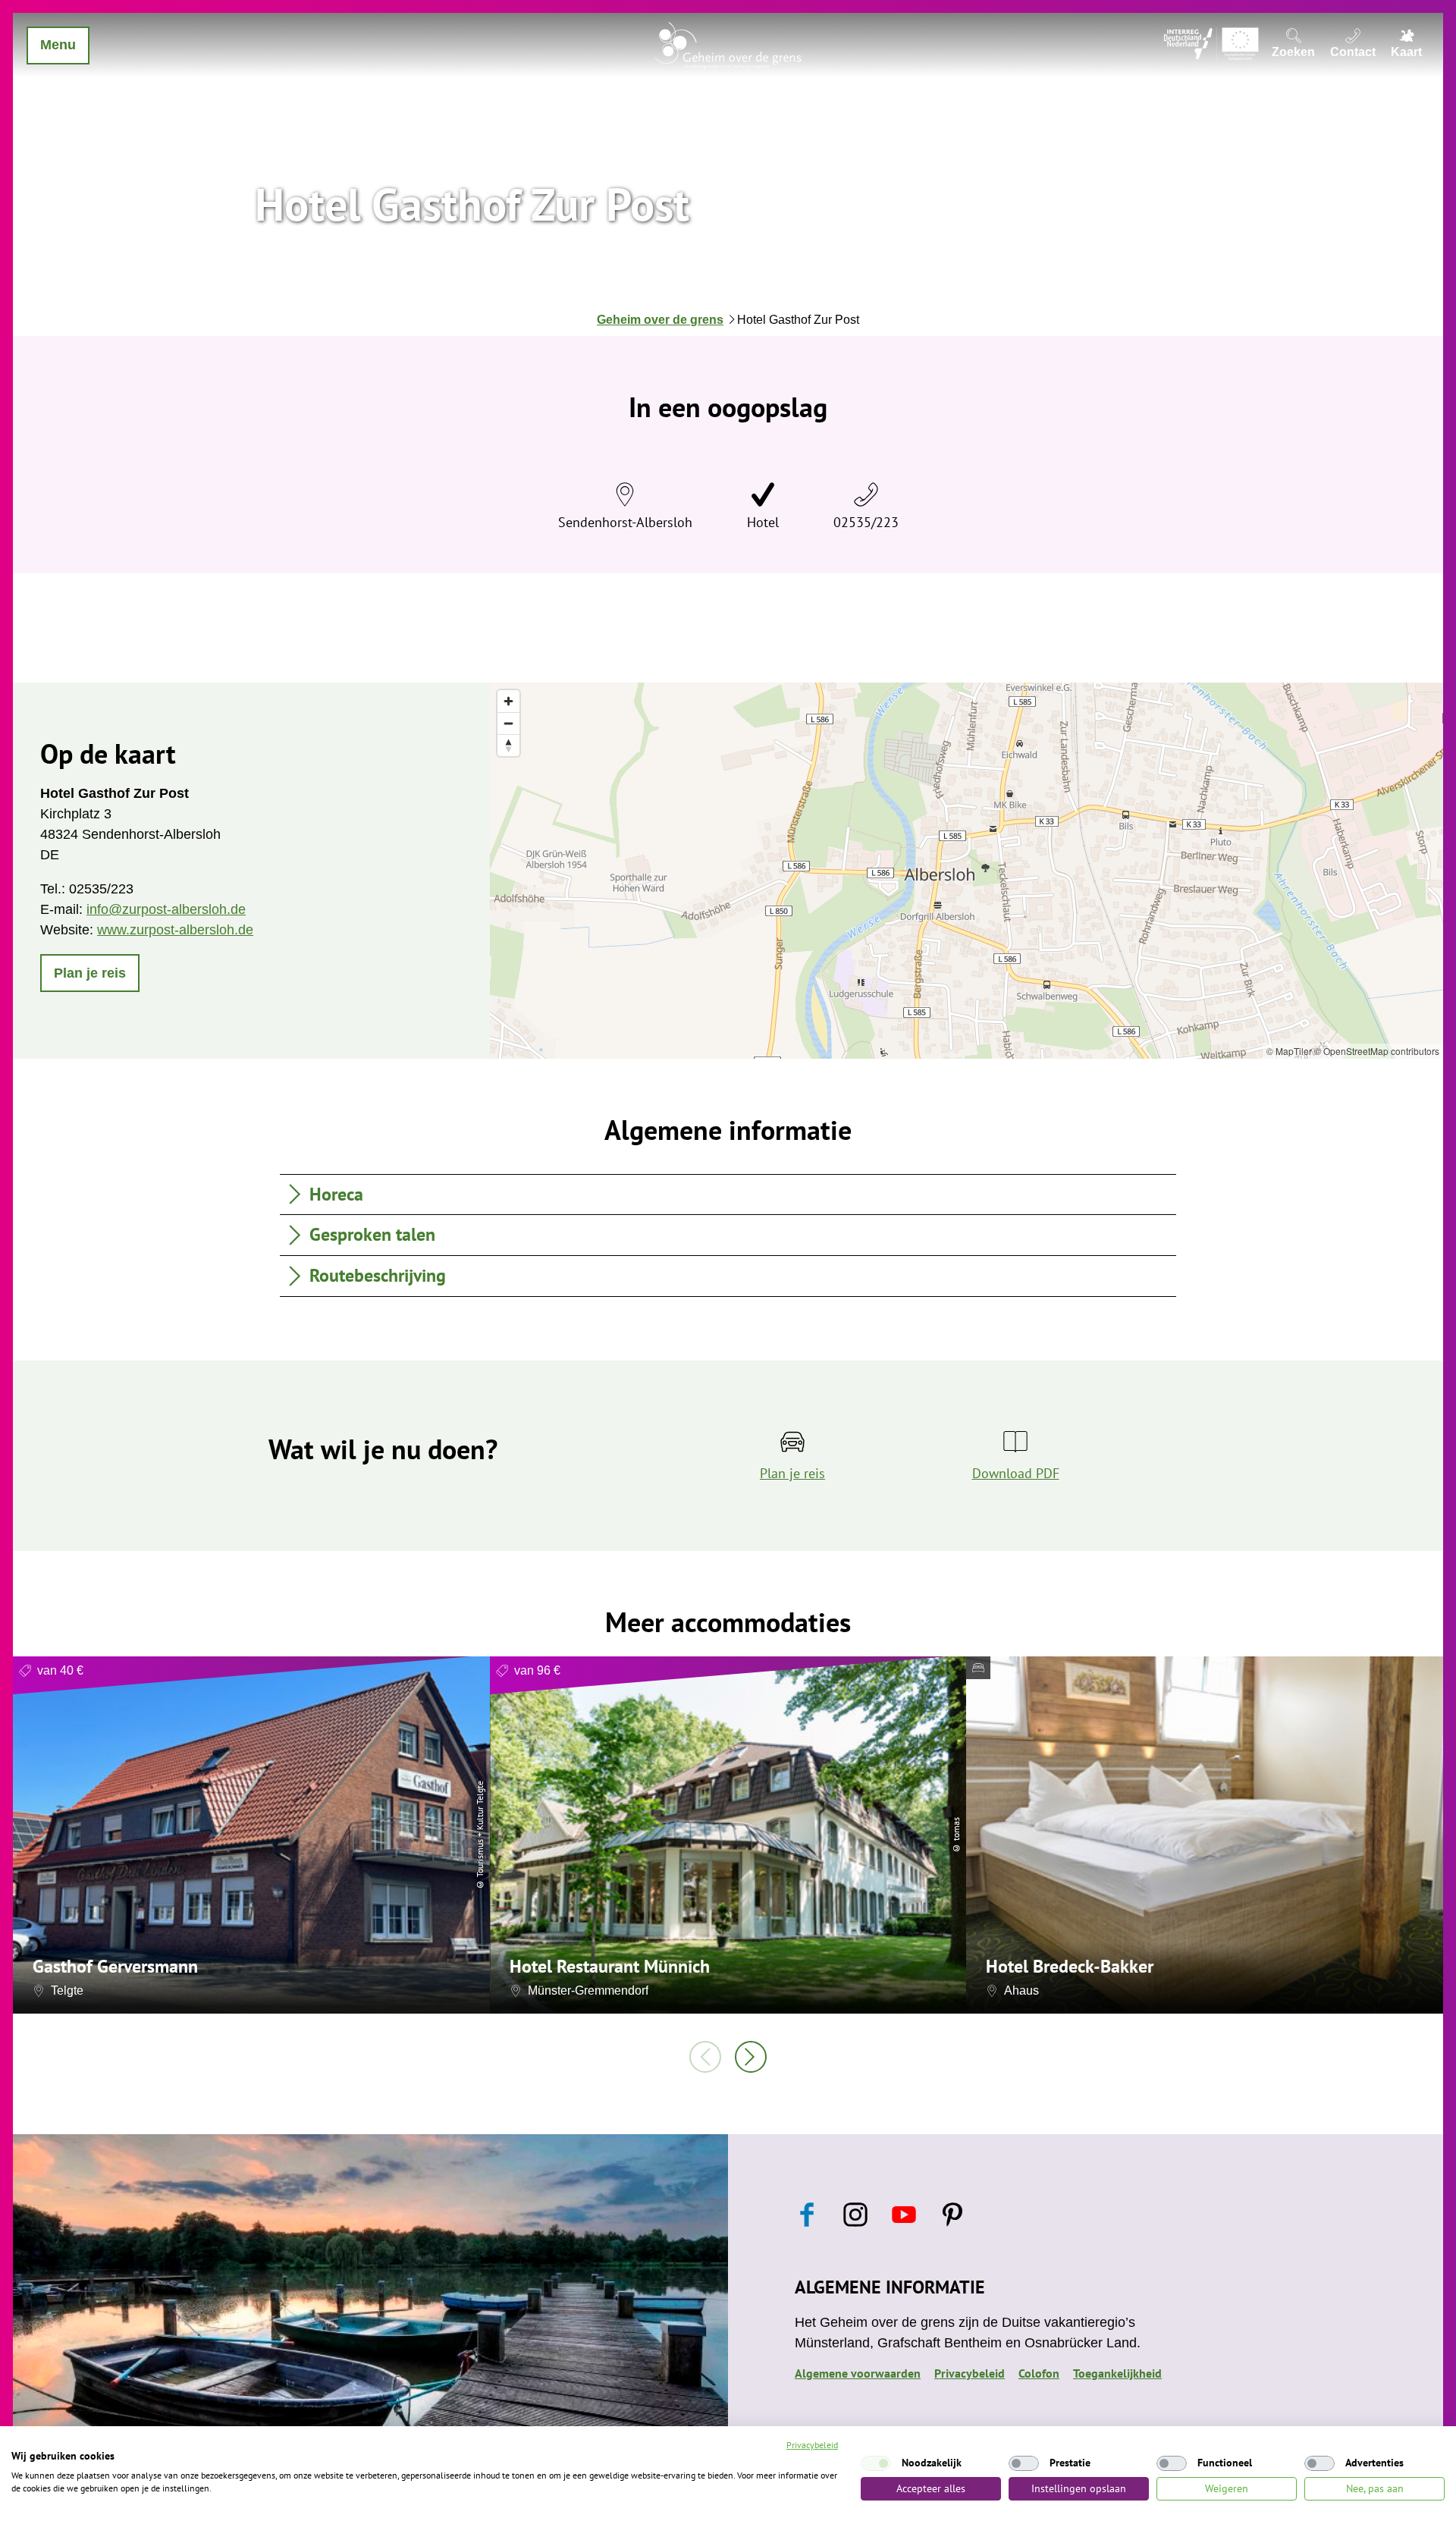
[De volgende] (751, 2057)
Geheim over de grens (660, 320)
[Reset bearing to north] (508, 745)
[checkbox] (876, 2463)
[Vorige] (705, 2057)
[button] (90, 973)
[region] (966, 871)
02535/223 (866, 522)
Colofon (1039, 2373)
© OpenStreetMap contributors (1377, 1051)
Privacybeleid (970, 2373)
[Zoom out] (508, 723)
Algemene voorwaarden (858, 2373)
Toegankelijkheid (1117, 2373)
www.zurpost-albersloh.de (175, 930)
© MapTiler (1289, 1051)
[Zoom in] (508, 701)
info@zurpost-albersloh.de (166, 909)
